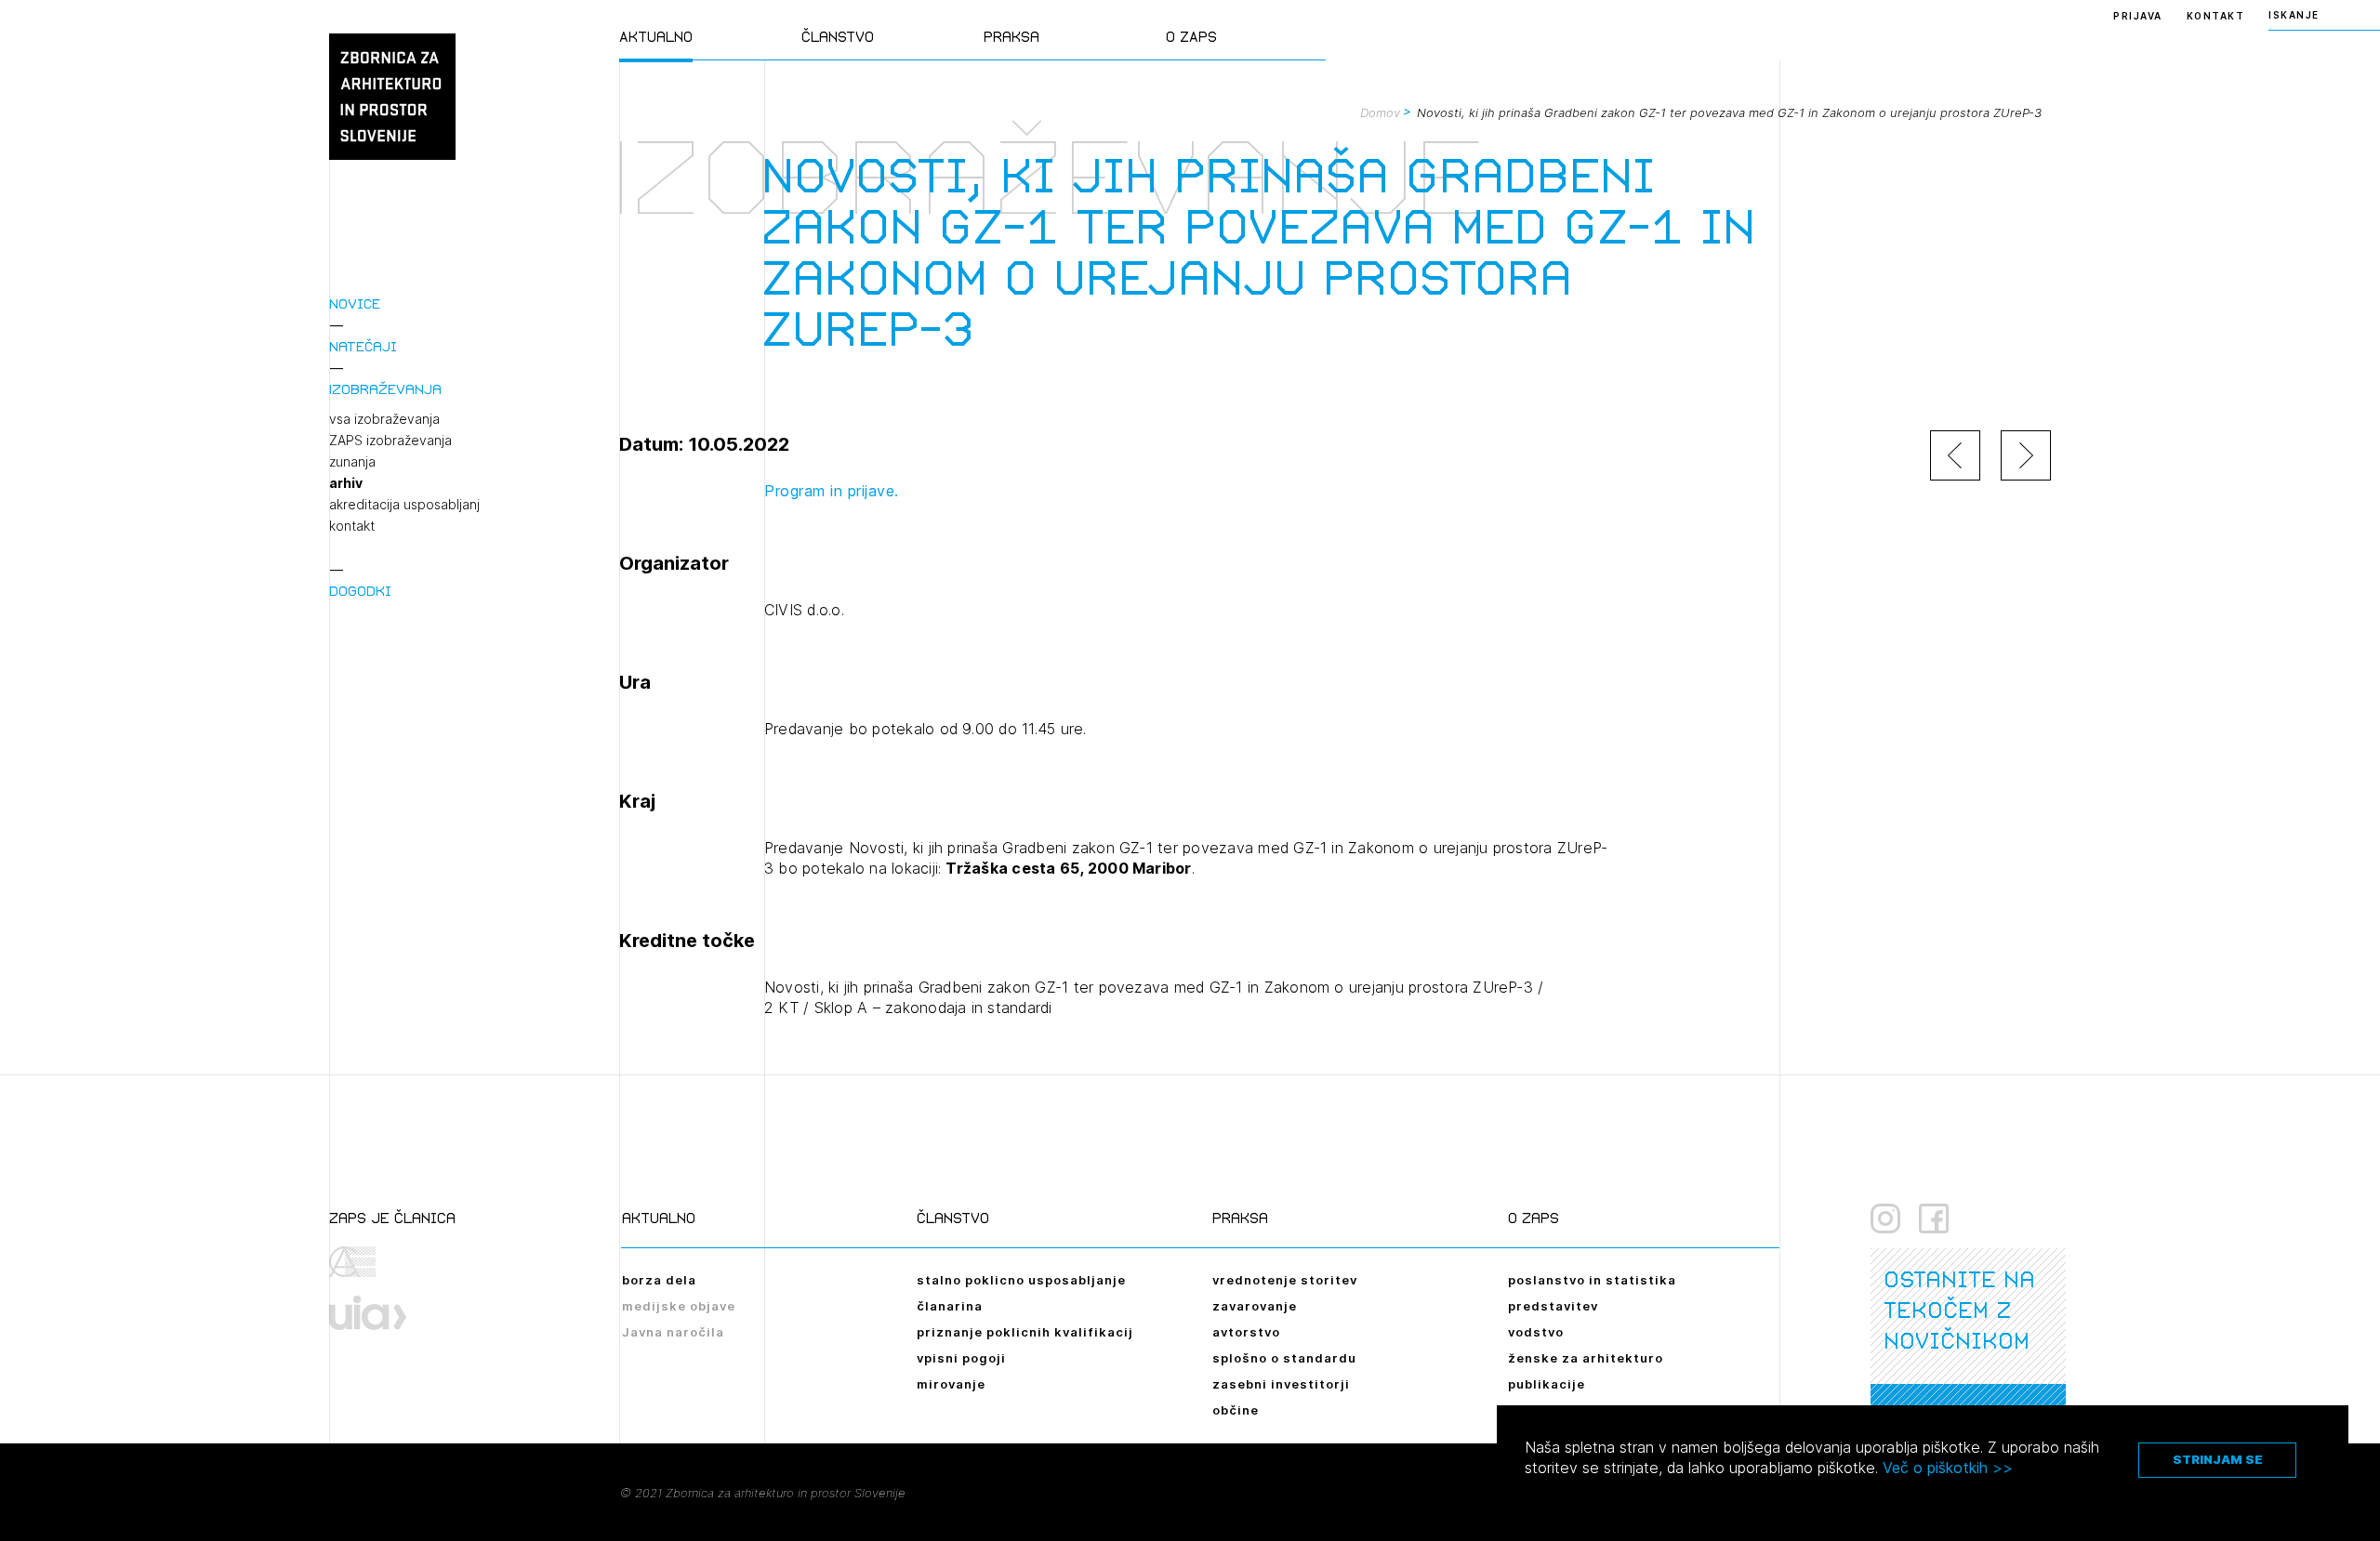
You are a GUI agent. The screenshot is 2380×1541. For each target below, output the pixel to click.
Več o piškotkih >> (1948, 1468)
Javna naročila (673, 1332)
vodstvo (1536, 1332)
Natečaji (363, 346)
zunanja (352, 462)
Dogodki (360, 591)
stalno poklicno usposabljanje (1021, 1280)
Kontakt (2216, 16)
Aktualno (656, 37)
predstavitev (1553, 1306)
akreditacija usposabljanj (404, 505)
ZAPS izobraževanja (390, 441)
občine (1236, 1410)
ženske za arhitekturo (1586, 1358)
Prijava (2138, 16)
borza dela (659, 1280)
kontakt (352, 526)
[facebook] (1934, 1218)
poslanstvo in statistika (1592, 1280)
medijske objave (679, 1306)
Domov (1380, 112)
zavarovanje (1255, 1306)
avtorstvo (1246, 1332)
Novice (355, 303)
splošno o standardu (1284, 1358)
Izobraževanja (385, 389)
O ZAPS (1191, 37)
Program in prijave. (832, 491)
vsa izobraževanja (384, 419)
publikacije (1547, 1384)
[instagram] (1885, 1218)
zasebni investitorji (1281, 1384)
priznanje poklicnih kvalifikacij (1025, 1332)
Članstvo (838, 37)
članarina (950, 1306)
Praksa (1011, 37)
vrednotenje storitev (1285, 1280)
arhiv (346, 483)
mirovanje (951, 1384)
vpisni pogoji (961, 1358)
